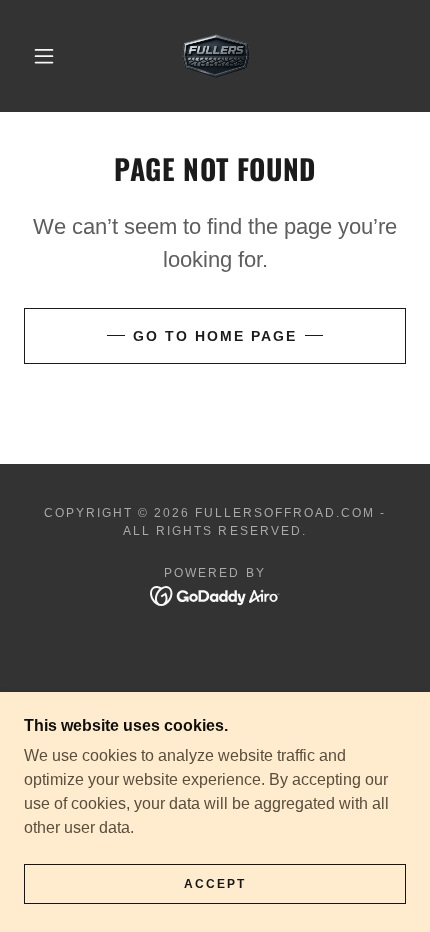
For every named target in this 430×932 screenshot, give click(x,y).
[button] (44, 56)
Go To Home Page (215, 336)
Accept (215, 884)
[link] (216, 56)
